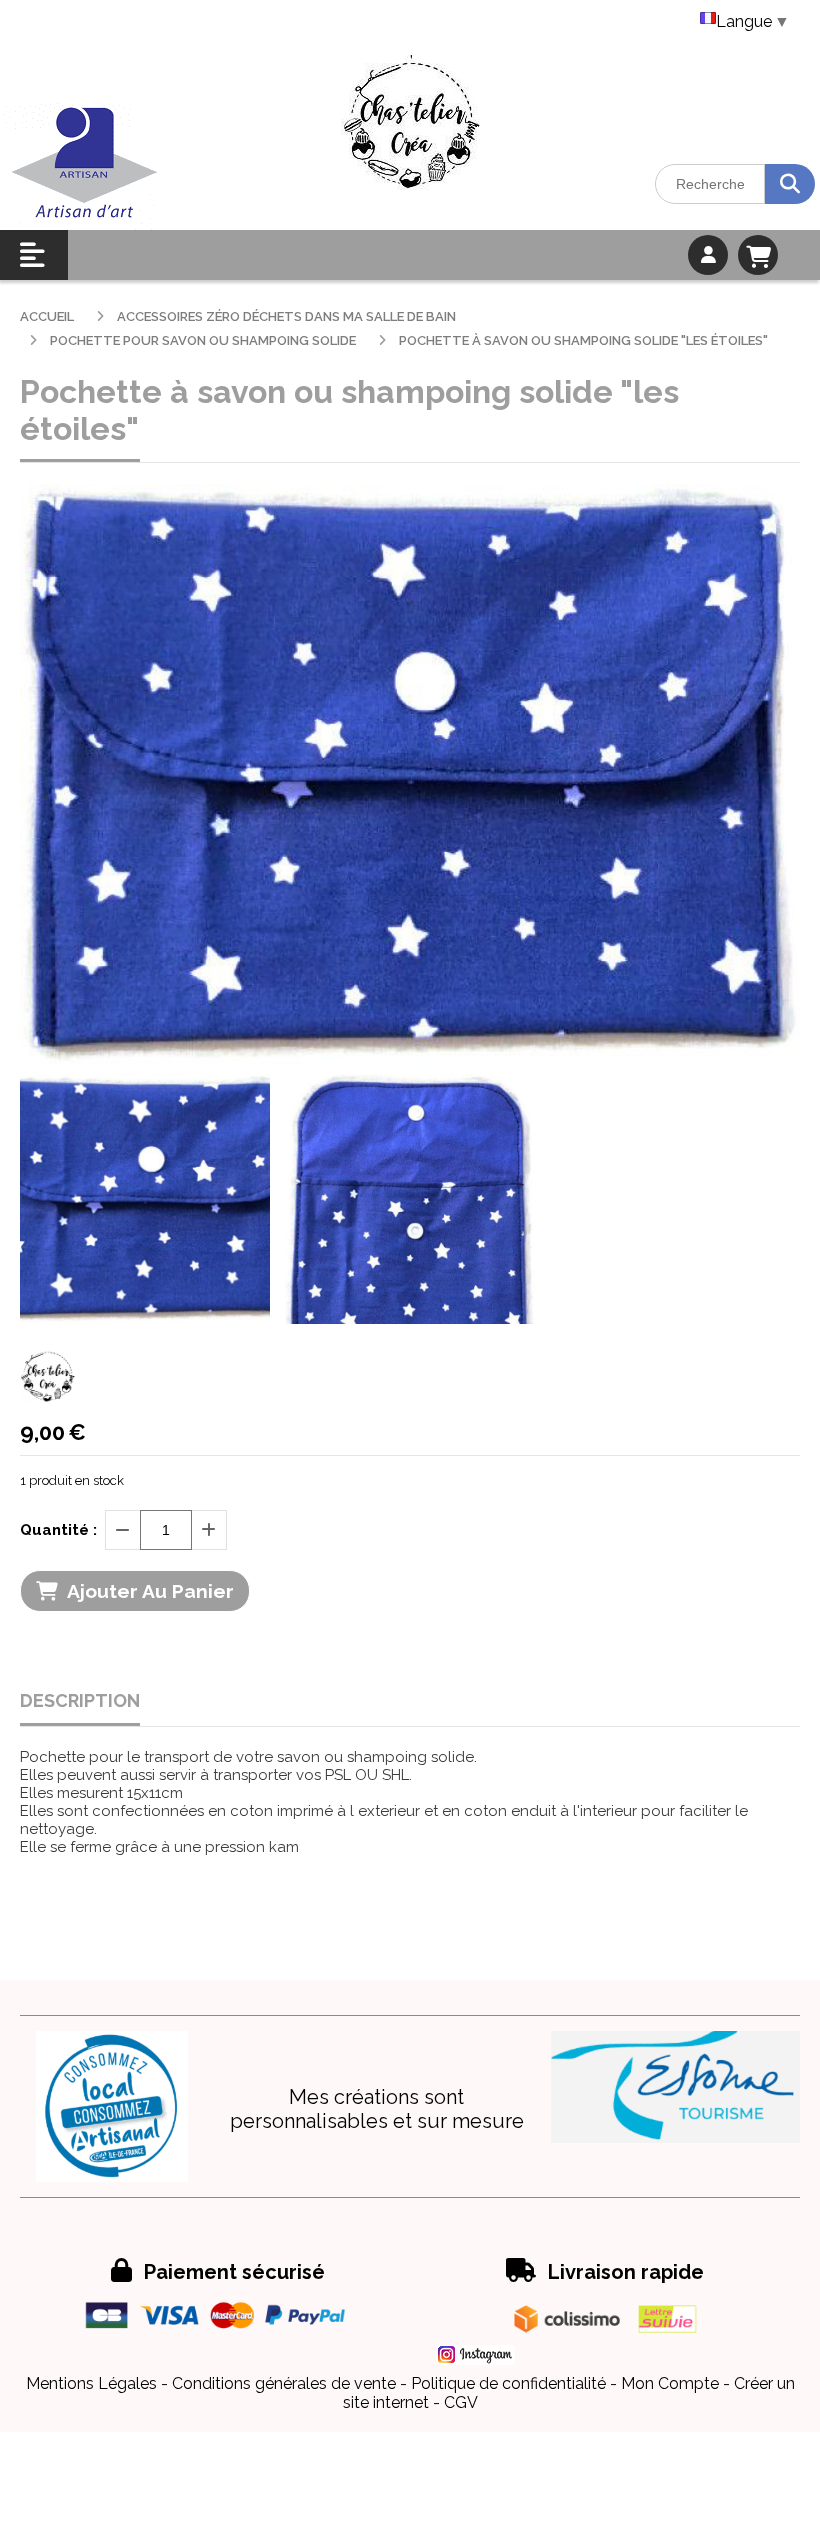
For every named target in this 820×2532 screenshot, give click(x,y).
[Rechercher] (790, 184)
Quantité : (58, 1530)
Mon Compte (670, 2383)
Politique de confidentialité (508, 2383)
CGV (461, 2402)
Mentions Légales (91, 2383)
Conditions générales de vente (284, 2383)
